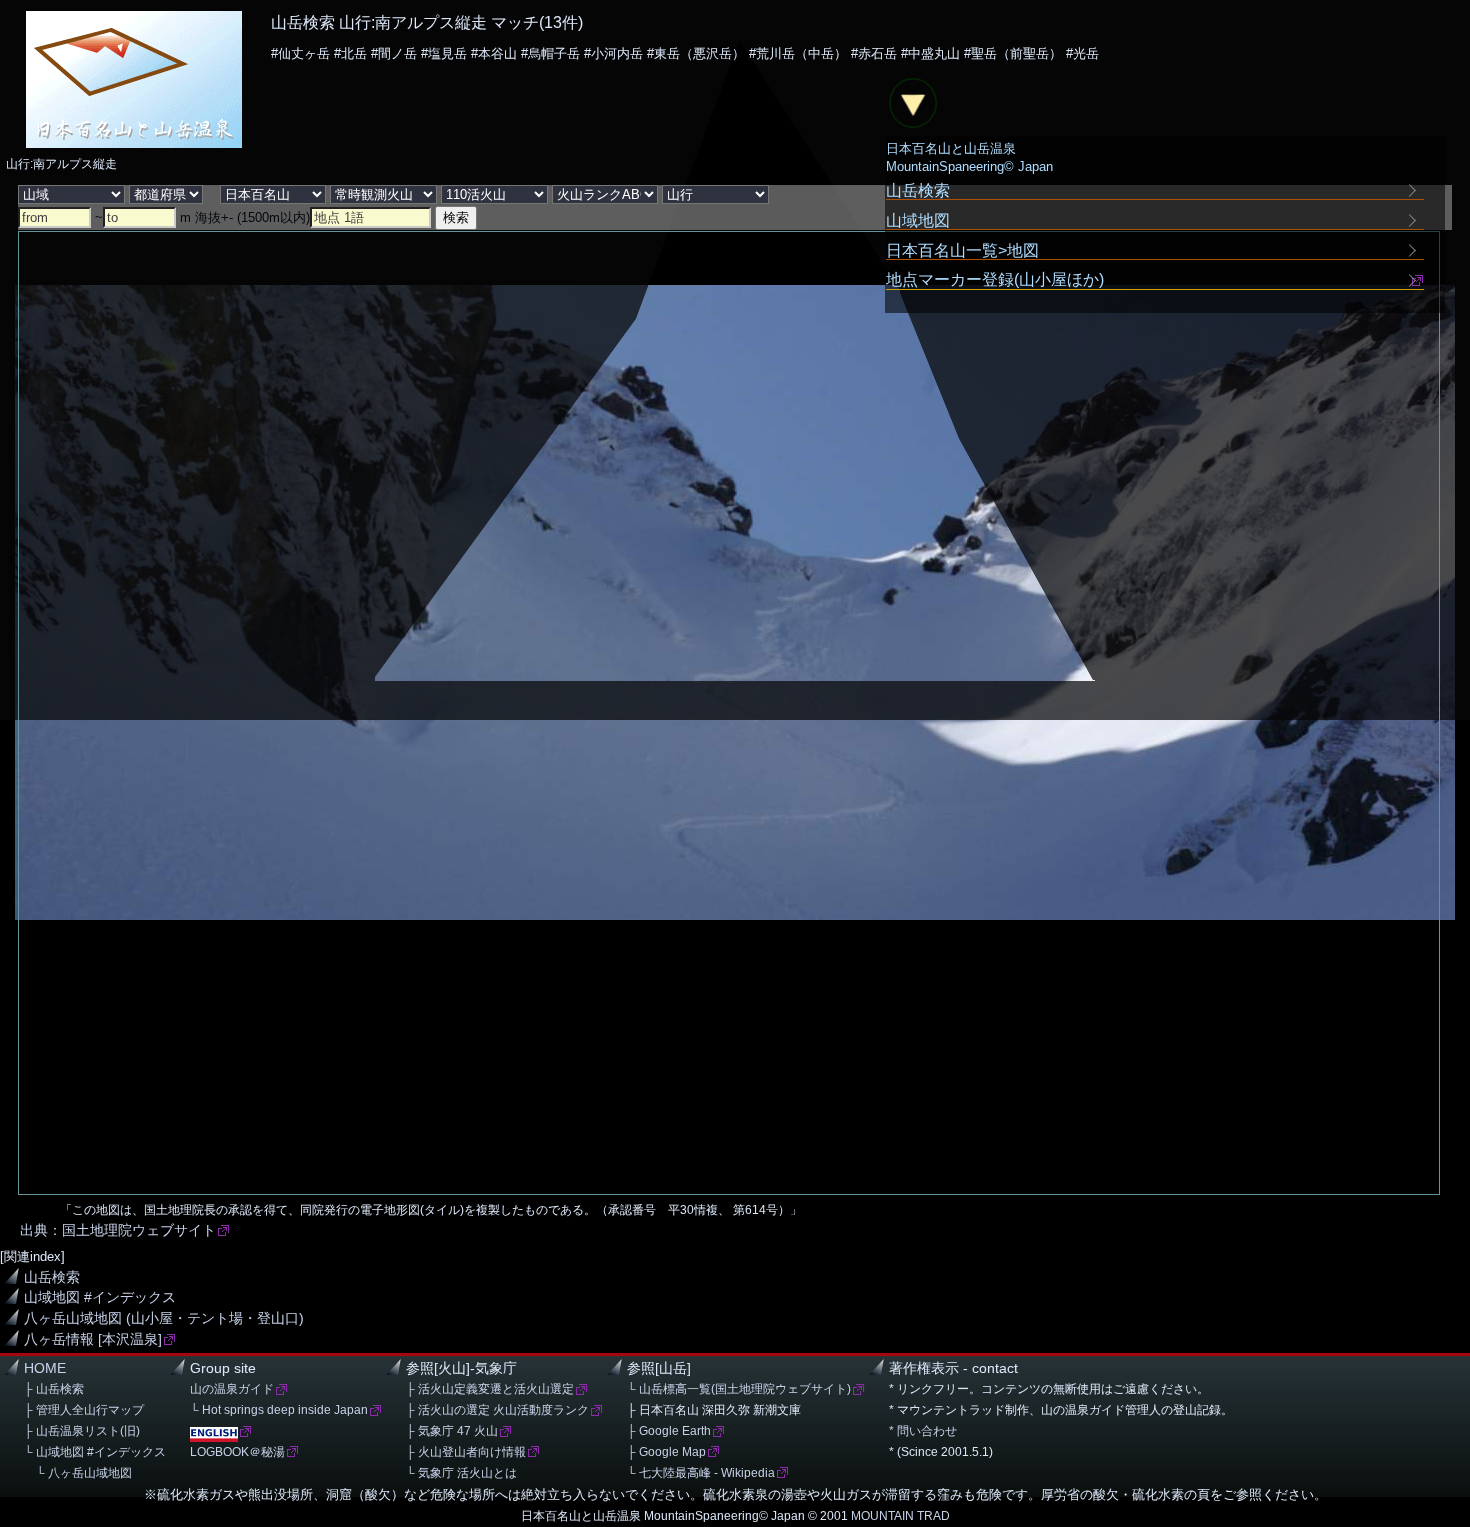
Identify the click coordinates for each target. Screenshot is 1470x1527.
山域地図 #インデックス (100, 1297)
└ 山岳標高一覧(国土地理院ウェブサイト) (739, 1389)
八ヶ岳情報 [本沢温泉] (93, 1339)
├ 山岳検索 (54, 1389)
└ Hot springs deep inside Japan (279, 1410)
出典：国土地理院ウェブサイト (118, 1230)
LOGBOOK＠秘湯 (237, 1452)
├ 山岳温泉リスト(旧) (82, 1431)
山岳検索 (52, 1277)
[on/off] (913, 103)
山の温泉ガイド (232, 1389)
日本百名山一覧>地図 (962, 250)
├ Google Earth (669, 1431)
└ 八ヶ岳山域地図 (78, 1473)
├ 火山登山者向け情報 (466, 1452)
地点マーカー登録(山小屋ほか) (995, 279)
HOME (45, 1368)
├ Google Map (666, 1452)
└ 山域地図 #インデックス (95, 1452)
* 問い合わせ (923, 1431)
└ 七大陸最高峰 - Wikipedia (701, 1473)
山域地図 (918, 220)
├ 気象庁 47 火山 (452, 1431)
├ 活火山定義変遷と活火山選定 (490, 1389)
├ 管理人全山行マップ (84, 1410)
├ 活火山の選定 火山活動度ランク (497, 1410)
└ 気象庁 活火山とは (461, 1473)
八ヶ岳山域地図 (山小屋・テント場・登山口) (164, 1318)
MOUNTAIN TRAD (900, 1516)
